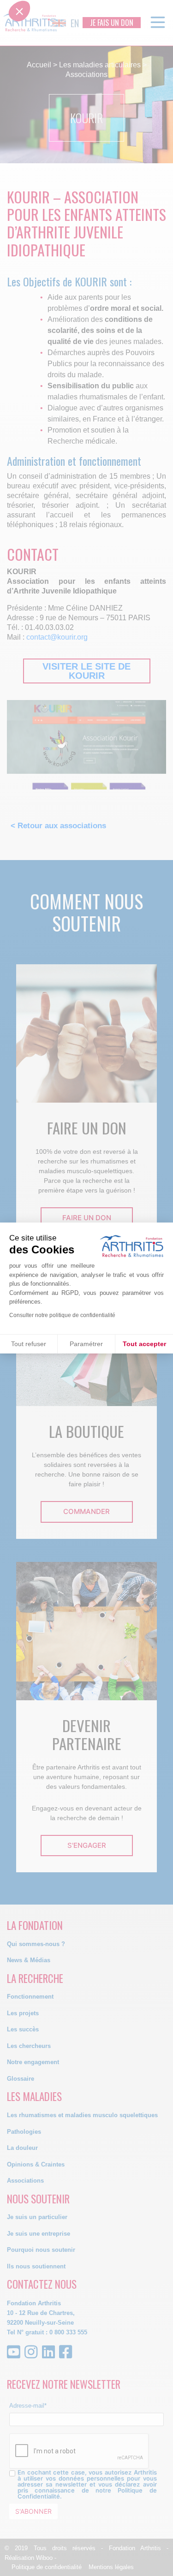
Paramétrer (86, 1344)
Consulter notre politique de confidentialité (62, 1315)
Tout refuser (29, 1344)
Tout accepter (144, 1344)
